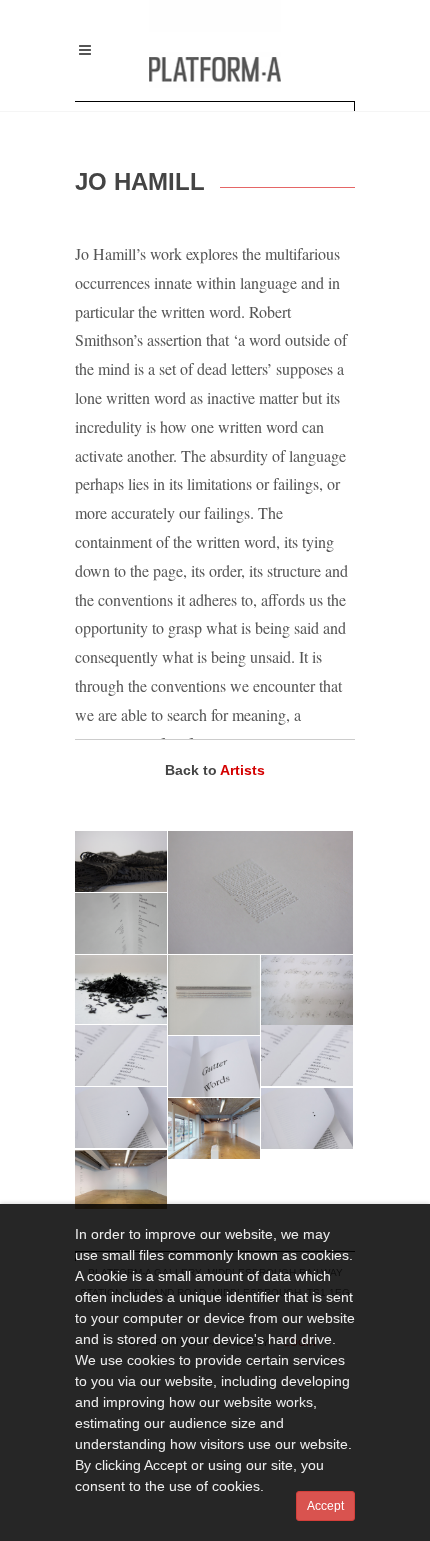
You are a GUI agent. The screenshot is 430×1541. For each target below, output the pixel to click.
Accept (325, 1506)
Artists (242, 770)
